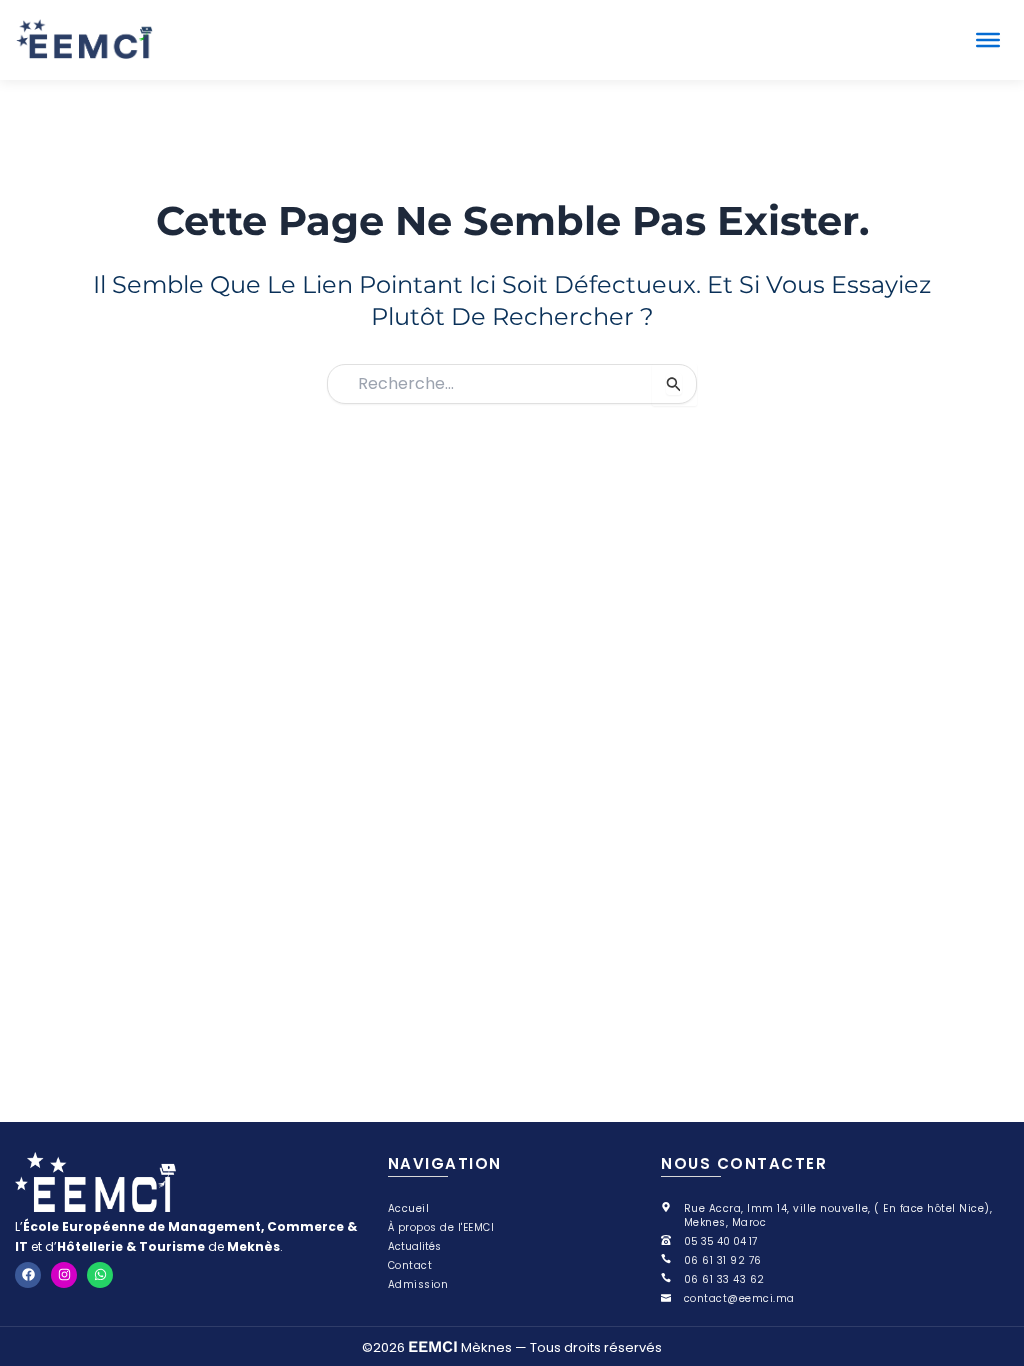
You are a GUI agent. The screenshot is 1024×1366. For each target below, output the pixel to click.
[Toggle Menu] (988, 40)
